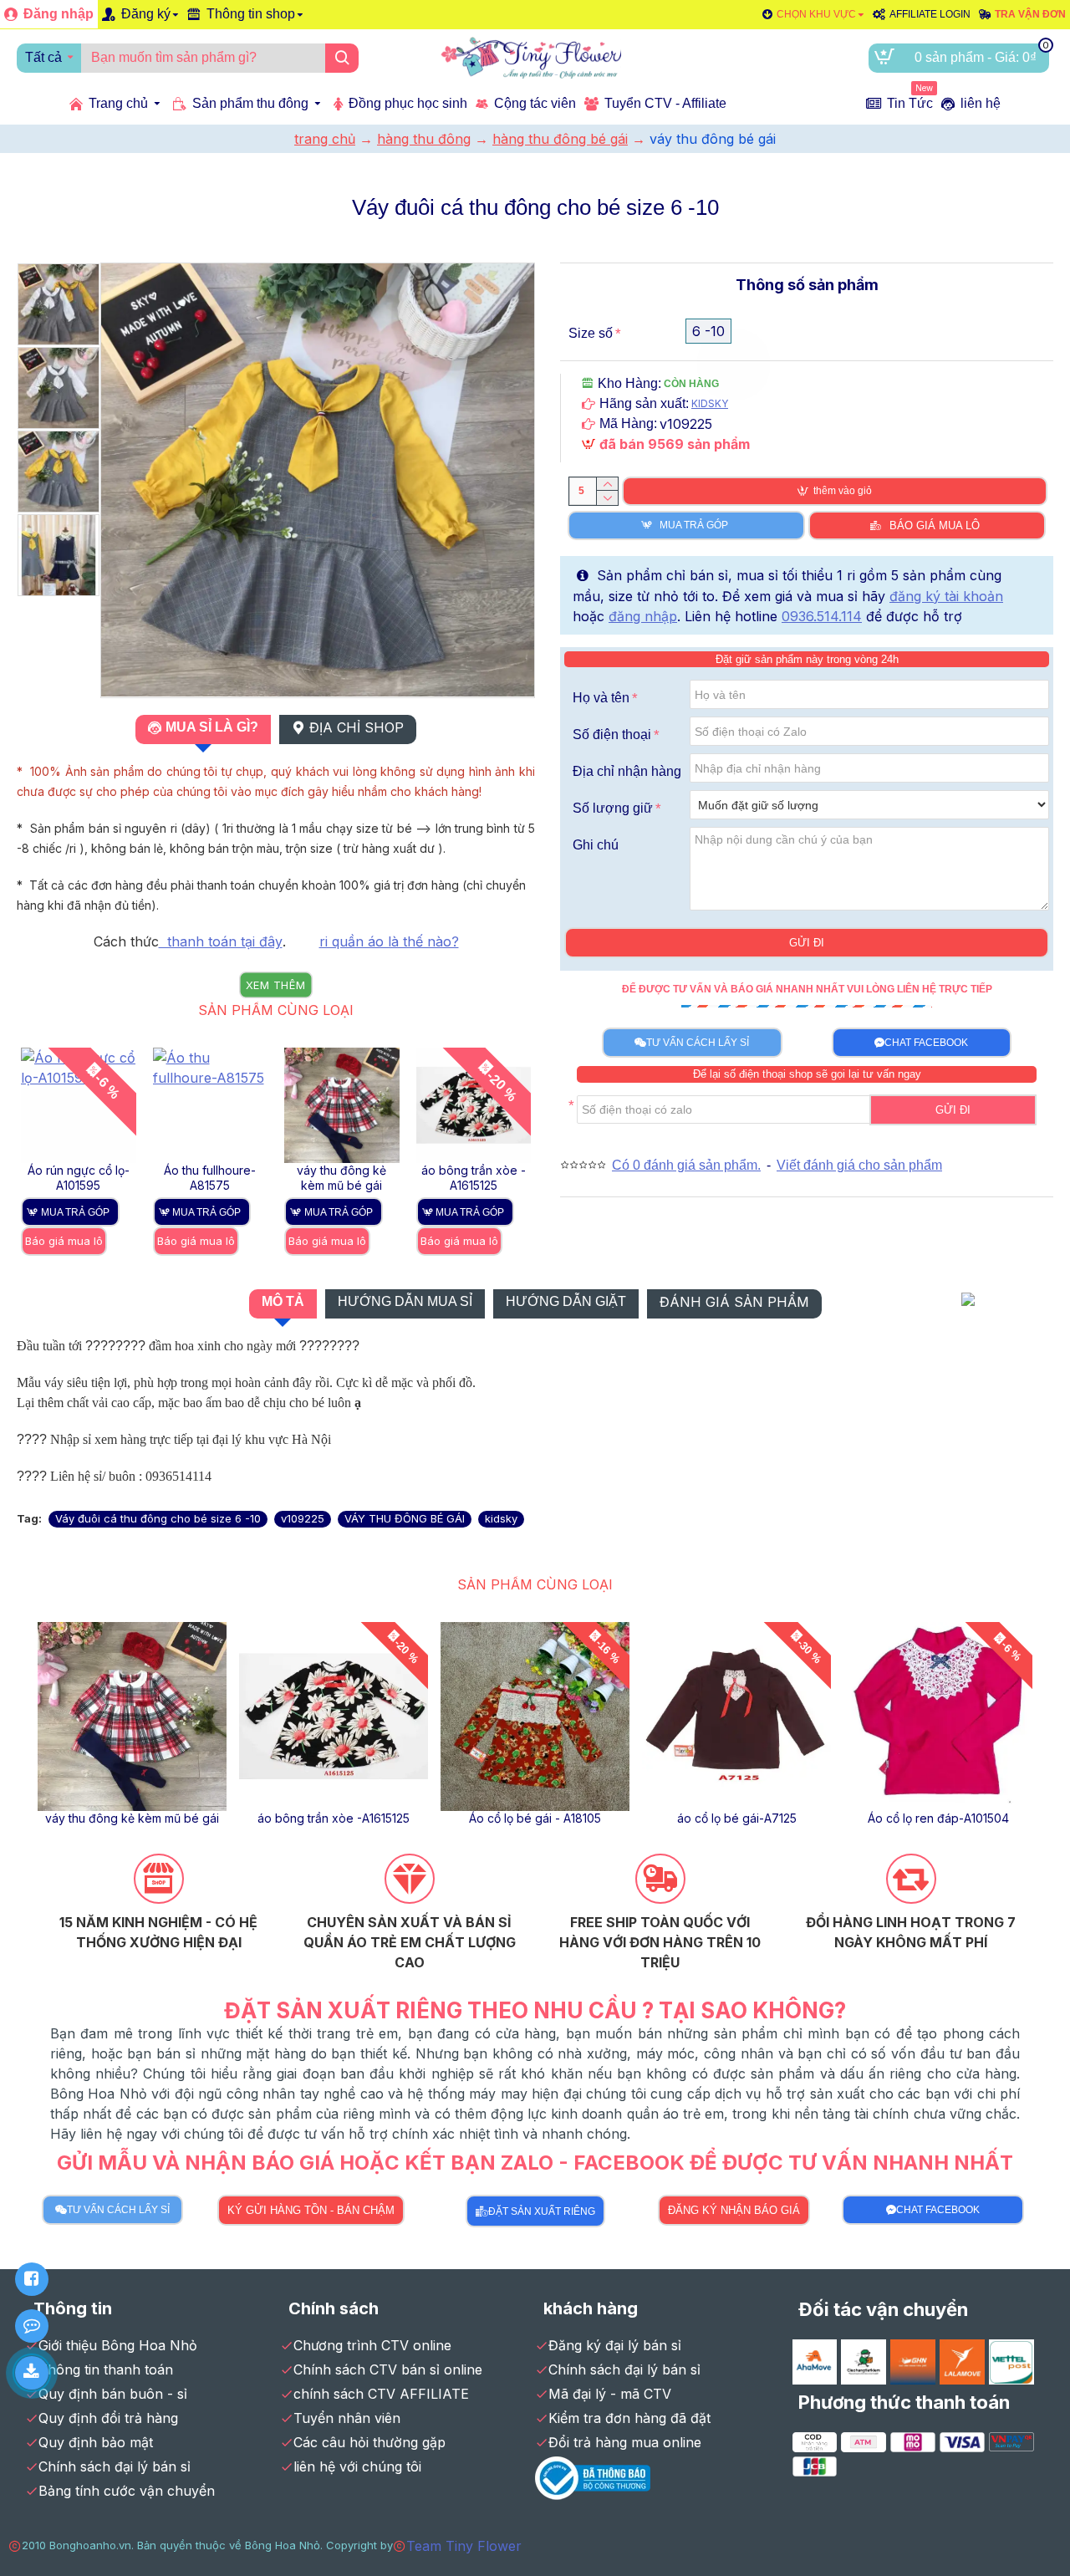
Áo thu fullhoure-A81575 (210, 1178)
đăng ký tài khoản (946, 596)
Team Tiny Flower (464, 2546)
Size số (591, 333)
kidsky (501, 1518)
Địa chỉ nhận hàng (627, 771)
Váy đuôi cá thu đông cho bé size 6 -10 (158, 1518)
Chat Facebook (926, 1043)
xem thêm (276, 985)
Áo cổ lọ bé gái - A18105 (535, 1818)
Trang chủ (325, 139)
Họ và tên (601, 698)
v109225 (303, 1518)
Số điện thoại (612, 735)
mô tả (283, 1301)
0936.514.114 (822, 616)
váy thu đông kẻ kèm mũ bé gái (341, 1178)
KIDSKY (710, 403)
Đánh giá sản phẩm (734, 1302)
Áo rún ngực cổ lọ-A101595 (79, 1178)
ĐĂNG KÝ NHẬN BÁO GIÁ (734, 2210)
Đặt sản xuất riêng (542, 2211)
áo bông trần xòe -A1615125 (474, 1178)
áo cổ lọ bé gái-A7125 (737, 1818)
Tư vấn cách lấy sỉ (698, 1043)
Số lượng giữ (613, 808)
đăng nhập (643, 616)
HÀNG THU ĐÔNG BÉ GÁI (560, 139)
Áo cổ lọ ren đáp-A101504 (938, 1818)
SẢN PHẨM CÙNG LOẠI (276, 1010)
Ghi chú (596, 845)
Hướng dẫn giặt (566, 1301)
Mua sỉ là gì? (212, 727)
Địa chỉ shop (357, 727)
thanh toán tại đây (221, 941)
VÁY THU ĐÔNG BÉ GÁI (405, 1518)
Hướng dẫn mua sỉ (405, 1301)
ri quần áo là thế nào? (389, 941)
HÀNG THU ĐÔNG (424, 139)
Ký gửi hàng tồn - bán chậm (311, 2210)
